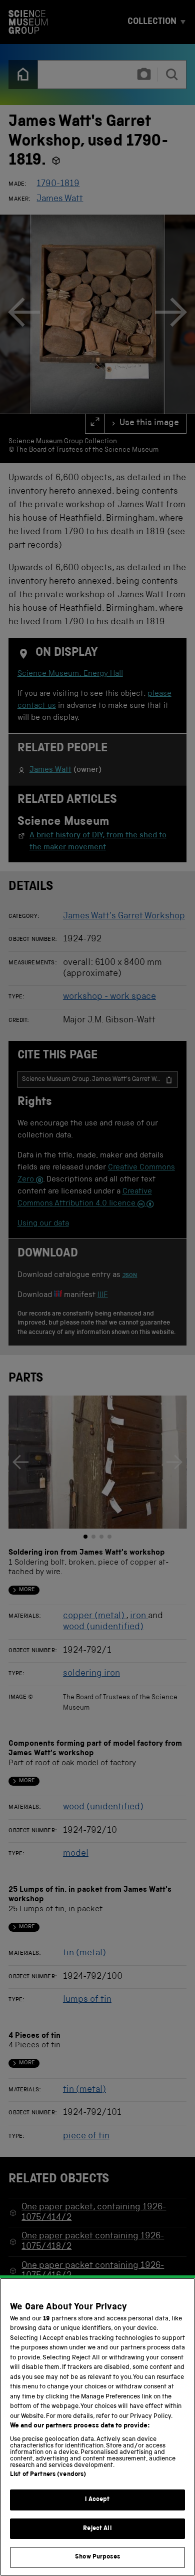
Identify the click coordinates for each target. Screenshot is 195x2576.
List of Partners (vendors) (48, 2475)
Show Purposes (97, 2557)
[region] (97, 2427)
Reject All (97, 2529)
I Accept (97, 2500)
